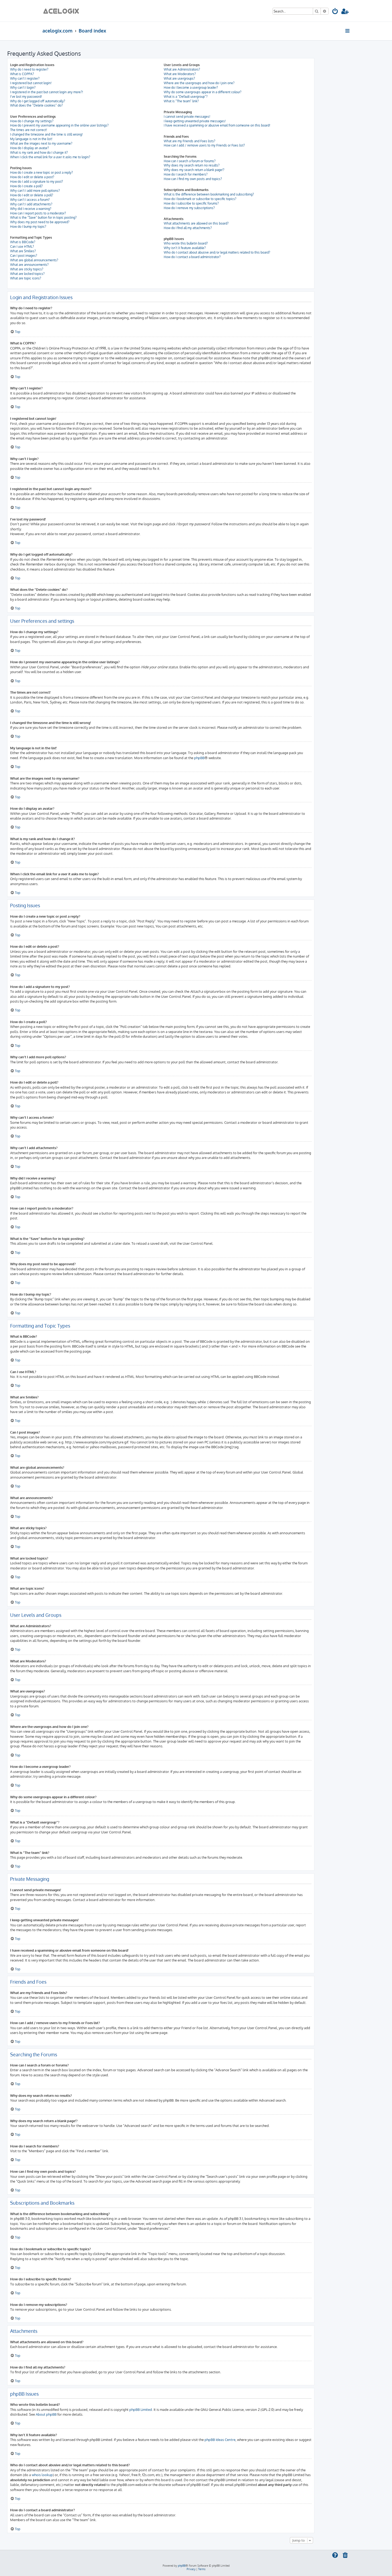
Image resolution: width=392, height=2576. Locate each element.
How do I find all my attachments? (188, 228)
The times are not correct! (29, 130)
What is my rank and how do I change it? (39, 152)
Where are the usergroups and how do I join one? (199, 83)
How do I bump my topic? (28, 227)
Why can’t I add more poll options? (35, 191)
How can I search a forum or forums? (190, 161)
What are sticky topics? (27, 269)
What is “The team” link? (181, 101)
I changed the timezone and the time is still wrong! (46, 134)
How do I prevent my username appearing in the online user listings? (59, 125)
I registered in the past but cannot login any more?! (47, 92)
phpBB (199, 758)
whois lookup (42, 2475)
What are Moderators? (180, 74)
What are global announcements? (34, 260)
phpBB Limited (141, 2409)
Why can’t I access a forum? (30, 200)
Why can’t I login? (23, 88)
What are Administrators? (182, 69)
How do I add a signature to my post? (37, 182)
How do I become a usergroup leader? (191, 88)
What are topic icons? (26, 278)
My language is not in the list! (31, 139)
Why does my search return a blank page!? (194, 170)
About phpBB (46, 2414)
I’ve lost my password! (26, 97)
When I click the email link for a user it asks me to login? (50, 157)
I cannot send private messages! (187, 117)
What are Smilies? (23, 251)
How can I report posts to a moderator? (38, 213)
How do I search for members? (186, 174)
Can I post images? (24, 256)
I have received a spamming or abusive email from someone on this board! (217, 125)
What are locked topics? (27, 274)
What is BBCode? (23, 242)
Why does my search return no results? (192, 165)
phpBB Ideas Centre (220, 2439)
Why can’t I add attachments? (31, 204)
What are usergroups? (179, 78)
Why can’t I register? (25, 78)
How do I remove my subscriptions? (189, 208)
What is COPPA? (22, 74)
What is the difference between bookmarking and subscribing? (209, 194)
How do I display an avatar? (29, 148)
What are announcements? (29, 265)
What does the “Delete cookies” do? (36, 105)
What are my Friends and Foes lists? (189, 141)
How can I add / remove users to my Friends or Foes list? (204, 145)
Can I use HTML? (22, 247)
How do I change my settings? (32, 121)
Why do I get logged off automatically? (38, 101)
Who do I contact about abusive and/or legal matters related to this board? (217, 252)
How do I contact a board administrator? (192, 257)
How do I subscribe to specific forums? (191, 203)
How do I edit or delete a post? (32, 177)
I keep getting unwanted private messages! (195, 121)
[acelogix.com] (63, 11)
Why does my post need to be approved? (40, 222)
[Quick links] (348, 31)
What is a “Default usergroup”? (186, 97)
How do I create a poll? (26, 186)
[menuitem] (335, 12)
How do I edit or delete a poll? (32, 195)
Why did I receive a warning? (31, 209)
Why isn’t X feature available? (185, 248)
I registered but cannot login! (31, 83)
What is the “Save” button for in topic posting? (43, 217)
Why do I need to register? (29, 69)
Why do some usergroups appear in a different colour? (203, 92)
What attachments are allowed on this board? (196, 223)
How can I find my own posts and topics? (193, 179)
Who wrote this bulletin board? (186, 243)
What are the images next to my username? (41, 143)
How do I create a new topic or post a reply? (41, 172)
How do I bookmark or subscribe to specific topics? (200, 199)
